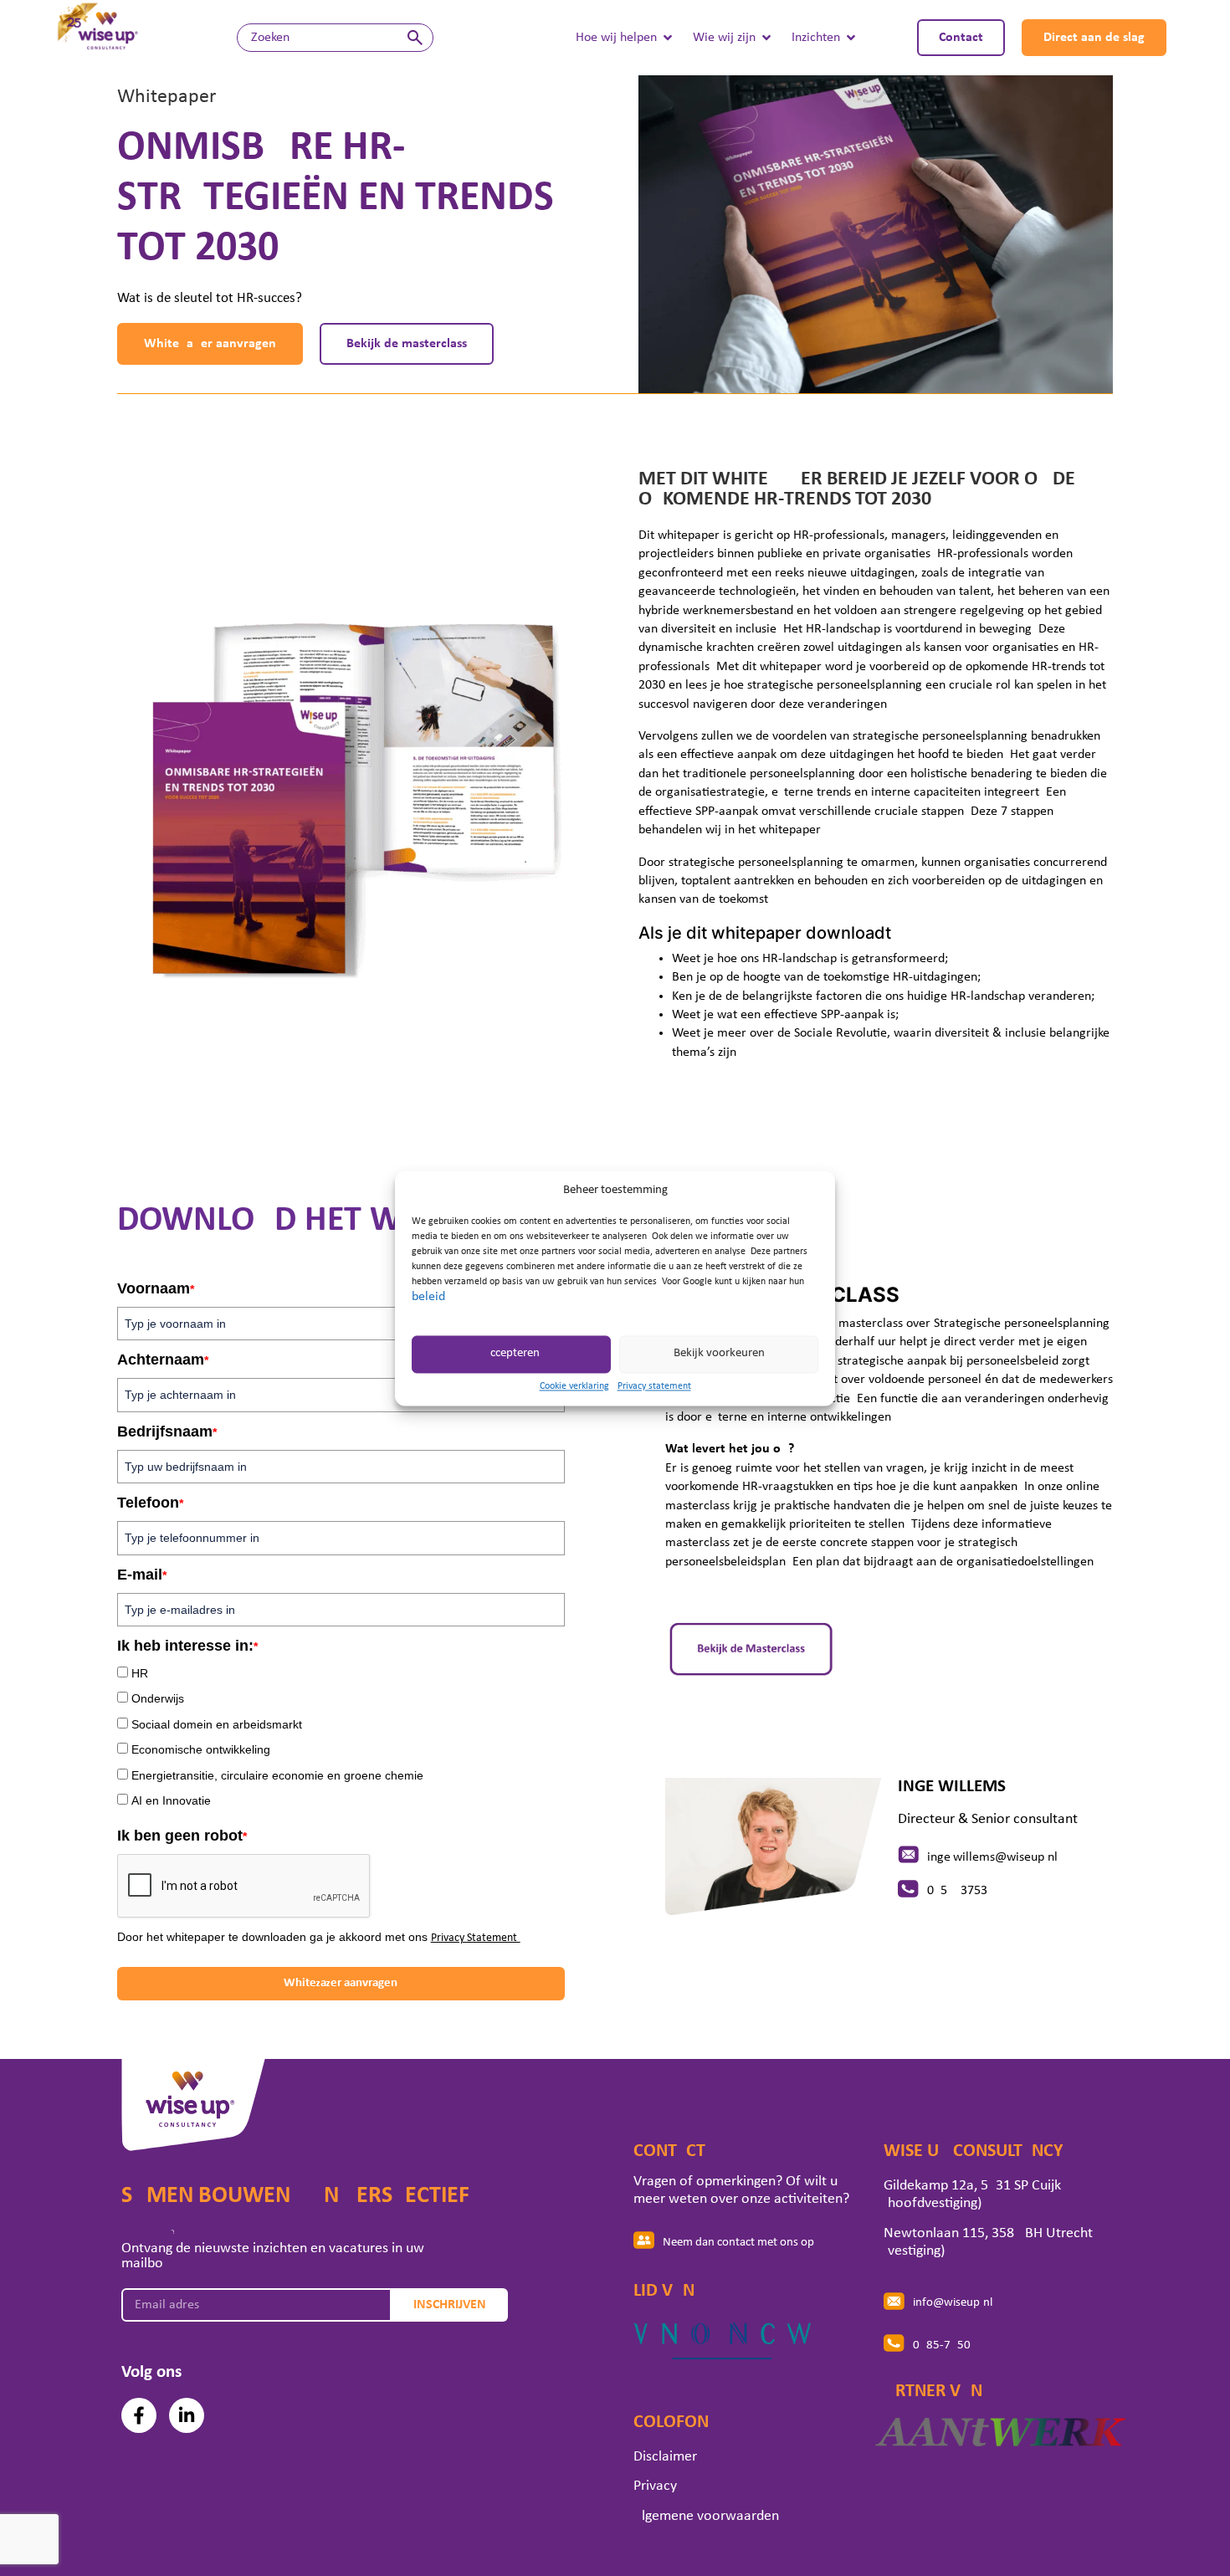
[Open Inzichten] (851, 38)
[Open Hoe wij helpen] (668, 38)
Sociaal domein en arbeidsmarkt (217, 1724)
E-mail (142, 1575)
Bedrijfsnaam (167, 1431)
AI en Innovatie (171, 1800)
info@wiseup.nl (953, 2303)
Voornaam (156, 1288)
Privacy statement (654, 1386)
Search (415, 38)
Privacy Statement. (476, 1938)
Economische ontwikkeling (201, 1749)
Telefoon (150, 1503)
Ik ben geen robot (182, 1836)
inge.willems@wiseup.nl (992, 1857)
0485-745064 (948, 2346)
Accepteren (511, 1354)
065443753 (957, 1891)
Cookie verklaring (574, 1386)
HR (140, 1673)
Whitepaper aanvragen (341, 1983)
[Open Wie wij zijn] (766, 38)
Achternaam (163, 1360)
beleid (428, 1297)
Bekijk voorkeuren (719, 1354)
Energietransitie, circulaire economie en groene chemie (277, 1775)
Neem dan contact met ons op (738, 2243)
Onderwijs (158, 1698)
